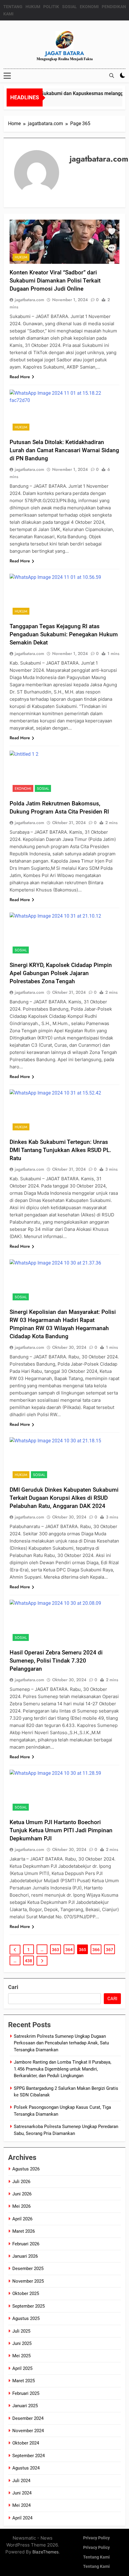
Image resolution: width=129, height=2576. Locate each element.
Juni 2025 (22, 2343)
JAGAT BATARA (65, 53)
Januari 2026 (25, 2256)
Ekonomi (23, 789)
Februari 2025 (26, 2393)
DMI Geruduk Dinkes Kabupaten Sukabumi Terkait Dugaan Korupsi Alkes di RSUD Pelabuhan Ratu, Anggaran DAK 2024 (64, 1498)
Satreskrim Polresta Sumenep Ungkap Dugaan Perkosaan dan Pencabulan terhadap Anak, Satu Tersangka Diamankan (61, 2043)
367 (109, 1950)
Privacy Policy (96, 2538)
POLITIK (51, 7)
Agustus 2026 (26, 2169)
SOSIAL (69, 7)
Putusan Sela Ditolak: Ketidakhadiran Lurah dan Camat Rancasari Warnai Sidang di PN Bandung (64, 450)
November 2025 (28, 2281)
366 (96, 1950)
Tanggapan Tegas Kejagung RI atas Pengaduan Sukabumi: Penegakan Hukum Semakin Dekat (64, 634)
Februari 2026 (26, 2244)
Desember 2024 (28, 2418)
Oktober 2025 (26, 2293)
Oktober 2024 (26, 2443)
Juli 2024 (21, 2481)
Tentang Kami (96, 2557)
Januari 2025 (25, 2406)
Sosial (43, 789)
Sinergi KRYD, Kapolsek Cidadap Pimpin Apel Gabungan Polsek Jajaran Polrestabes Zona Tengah (61, 973)
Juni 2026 (22, 2194)
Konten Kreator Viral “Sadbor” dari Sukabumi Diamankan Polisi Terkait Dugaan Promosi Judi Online (55, 281)
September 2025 (28, 2306)
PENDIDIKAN (114, 7)
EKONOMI (89, 7)
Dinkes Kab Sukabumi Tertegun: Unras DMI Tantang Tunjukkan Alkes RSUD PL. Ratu (60, 1150)
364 (69, 1950)
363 (55, 1950)
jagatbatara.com (29, 300)
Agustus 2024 (26, 2468)
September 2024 (28, 2456)
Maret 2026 (24, 2231)
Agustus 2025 (26, 2318)
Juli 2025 (21, 2331)
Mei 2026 (21, 2206)
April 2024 (22, 2518)
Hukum (21, 257)
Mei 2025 (21, 2356)
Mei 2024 (21, 2505)
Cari (13, 1987)
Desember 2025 (28, 2269)
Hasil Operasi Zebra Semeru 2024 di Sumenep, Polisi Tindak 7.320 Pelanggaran (56, 1661)
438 (28, 1961)
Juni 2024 (22, 2493)
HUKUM (33, 7)
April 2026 (22, 2219)
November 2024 (28, 2431)
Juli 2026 (21, 2182)
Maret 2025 (24, 2381)
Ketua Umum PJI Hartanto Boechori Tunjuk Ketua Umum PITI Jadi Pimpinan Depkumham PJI (61, 1830)
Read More (20, 377)
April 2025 (22, 2368)
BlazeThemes (45, 2552)
